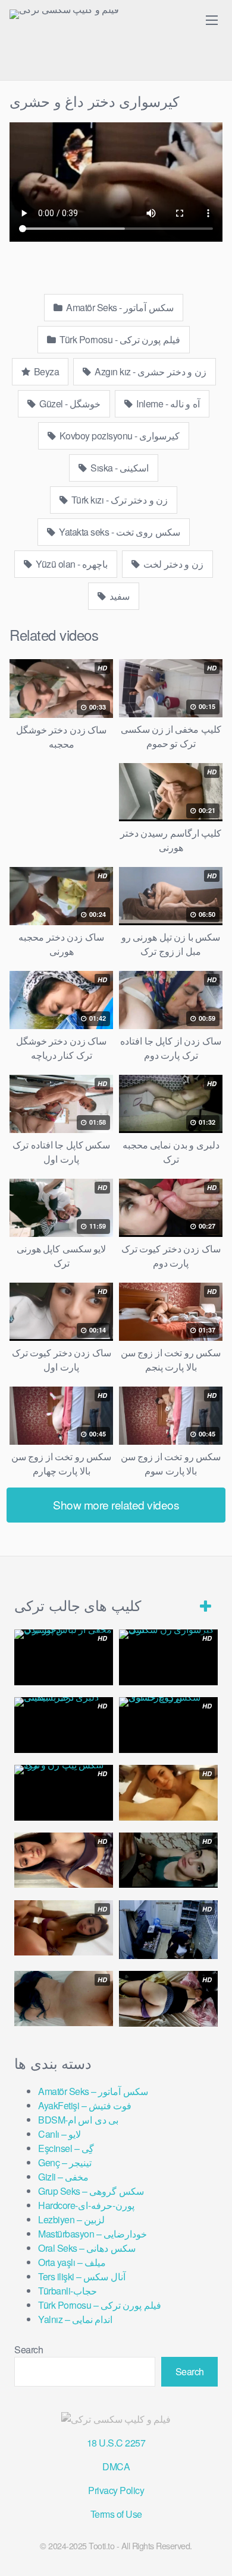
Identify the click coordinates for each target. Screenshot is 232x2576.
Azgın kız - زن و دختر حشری (150, 371)
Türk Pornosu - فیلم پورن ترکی (119, 339)
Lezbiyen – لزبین (71, 2219)
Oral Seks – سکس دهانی (87, 2248)
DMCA (116, 2466)
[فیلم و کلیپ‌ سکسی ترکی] (64, 14)
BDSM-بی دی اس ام (78, 2120)
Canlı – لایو (59, 2134)
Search (29, 2349)
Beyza (45, 371)
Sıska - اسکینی (119, 468)
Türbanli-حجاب (68, 2291)
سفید (119, 596)
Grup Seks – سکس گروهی (91, 2191)
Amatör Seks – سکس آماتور (93, 2091)
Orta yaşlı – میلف (72, 2262)
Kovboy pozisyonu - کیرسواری (118, 436)
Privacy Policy (116, 2490)
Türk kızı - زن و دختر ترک (118, 500)
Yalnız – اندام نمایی (75, 2319)
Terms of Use (116, 2514)
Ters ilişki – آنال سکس (82, 2276)
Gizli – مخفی (63, 2177)
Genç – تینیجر (65, 2162)
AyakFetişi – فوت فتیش (85, 2105)
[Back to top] (211, 2550)
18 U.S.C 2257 (116, 2443)
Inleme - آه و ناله (167, 404)
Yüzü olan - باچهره (71, 564)
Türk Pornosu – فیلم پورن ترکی (100, 2305)
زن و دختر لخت (173, 564)
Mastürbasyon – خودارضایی (93, 2234)
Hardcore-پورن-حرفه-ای (86, 2205)
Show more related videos (116, 1504)
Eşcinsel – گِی (66, 2148)
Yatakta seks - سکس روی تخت (119, 532)
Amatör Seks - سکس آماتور (119, 307)
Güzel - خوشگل (69, 404)
